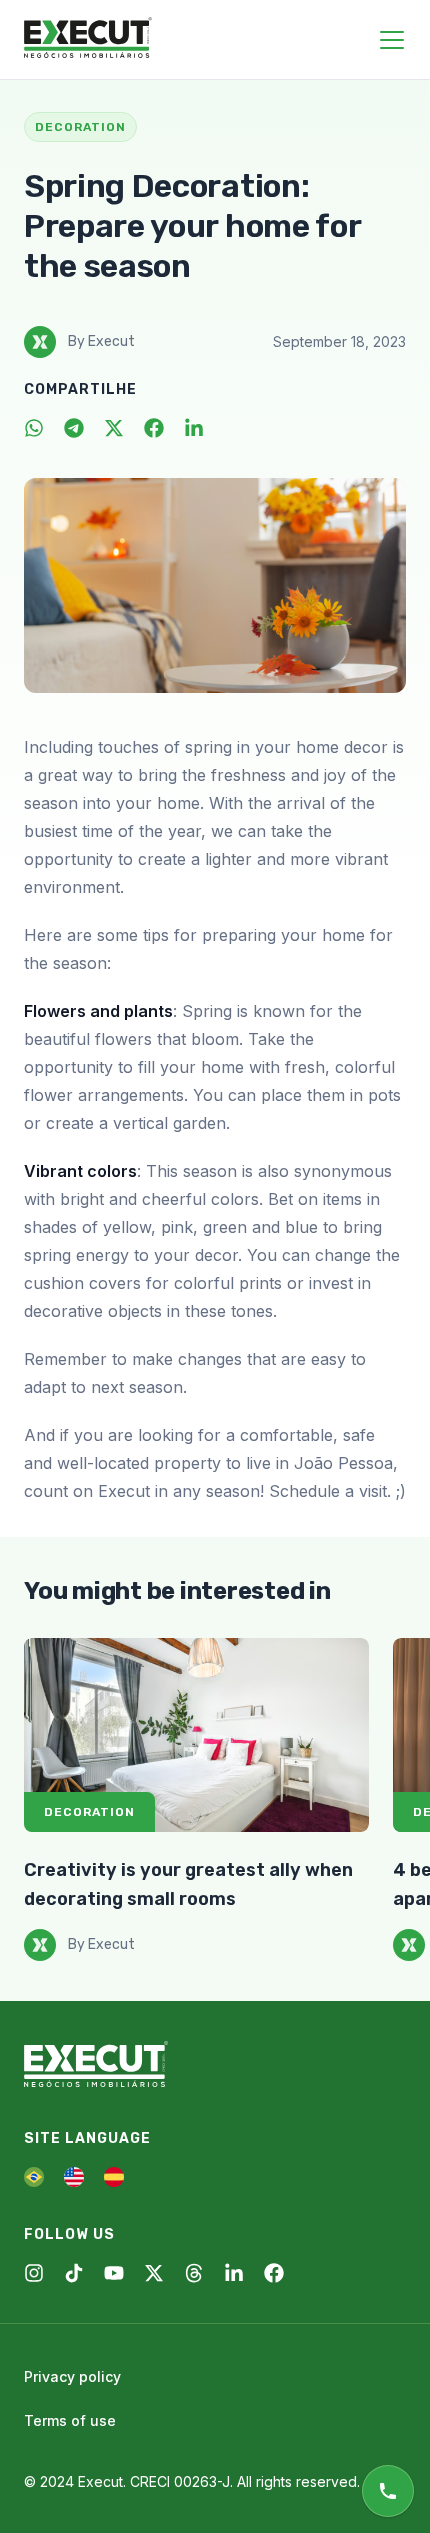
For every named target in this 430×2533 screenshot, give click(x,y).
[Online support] (388, 2491)
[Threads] (194, 2273)
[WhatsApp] (34, 428)
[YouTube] (114, 2273)
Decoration (89, 1812)
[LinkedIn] (194, 428)
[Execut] (88, 39)
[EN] (74, 2177)
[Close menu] (392, 40)
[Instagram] (34, 2273)
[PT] (34, 2177)
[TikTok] (74, 2273)
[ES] (114, 2177)
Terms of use (70, 2420)
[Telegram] (74, 428)
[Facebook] (154, 428)
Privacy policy (72, 2376)
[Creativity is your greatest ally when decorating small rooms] (196, 1735)
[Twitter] (114, 428)
